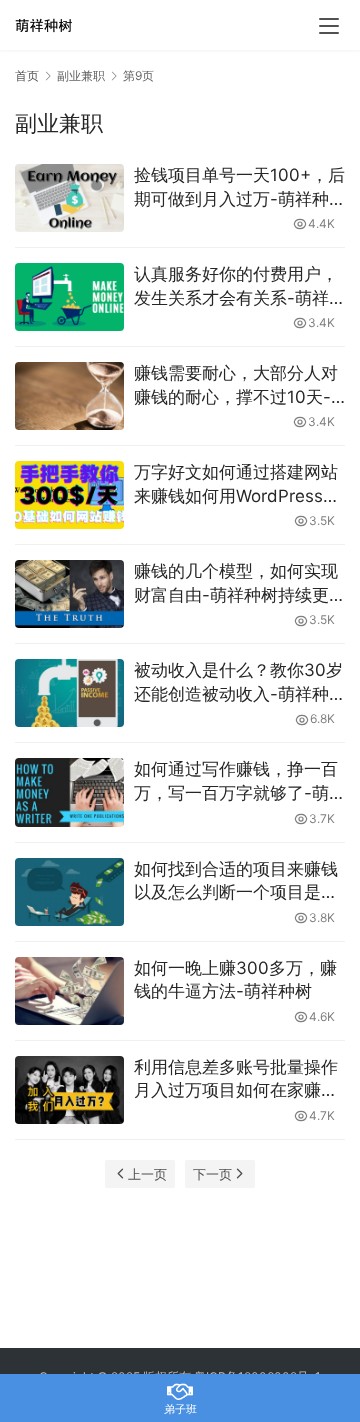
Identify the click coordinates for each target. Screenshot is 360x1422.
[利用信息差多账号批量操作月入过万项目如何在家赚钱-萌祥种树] (69, 1090)
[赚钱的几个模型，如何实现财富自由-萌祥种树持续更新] (69, 594)
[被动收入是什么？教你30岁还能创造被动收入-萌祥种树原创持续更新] (69, 693)
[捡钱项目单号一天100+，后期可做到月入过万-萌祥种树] (69, 198)
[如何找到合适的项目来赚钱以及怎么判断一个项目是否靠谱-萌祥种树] (69, 892)
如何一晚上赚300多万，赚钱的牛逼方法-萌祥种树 (235, 980)
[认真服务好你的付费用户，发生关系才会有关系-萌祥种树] (69, 297)
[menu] (329, 26)
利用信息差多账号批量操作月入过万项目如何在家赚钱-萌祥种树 (236, 1080)
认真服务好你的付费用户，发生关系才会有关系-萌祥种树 (236, 287)
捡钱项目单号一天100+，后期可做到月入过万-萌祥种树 (239, 188)
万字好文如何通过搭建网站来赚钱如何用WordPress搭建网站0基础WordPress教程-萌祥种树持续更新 (237, 485)
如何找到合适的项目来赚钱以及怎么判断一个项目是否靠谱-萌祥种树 (236, 882)
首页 (27, 75)
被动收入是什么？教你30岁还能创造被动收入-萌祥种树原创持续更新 (238, 683)
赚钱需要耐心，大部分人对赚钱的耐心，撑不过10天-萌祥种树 (236, 386)
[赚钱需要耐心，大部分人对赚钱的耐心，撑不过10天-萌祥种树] (69, 396)
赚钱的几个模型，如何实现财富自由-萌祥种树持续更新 (236, 584)
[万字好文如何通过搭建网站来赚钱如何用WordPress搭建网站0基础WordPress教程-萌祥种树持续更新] (69, 495)
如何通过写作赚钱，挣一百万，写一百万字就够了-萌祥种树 (236, 782)
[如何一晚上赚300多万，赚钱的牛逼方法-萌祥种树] (69, 991)
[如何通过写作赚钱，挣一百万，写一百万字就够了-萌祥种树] (69, 792)
